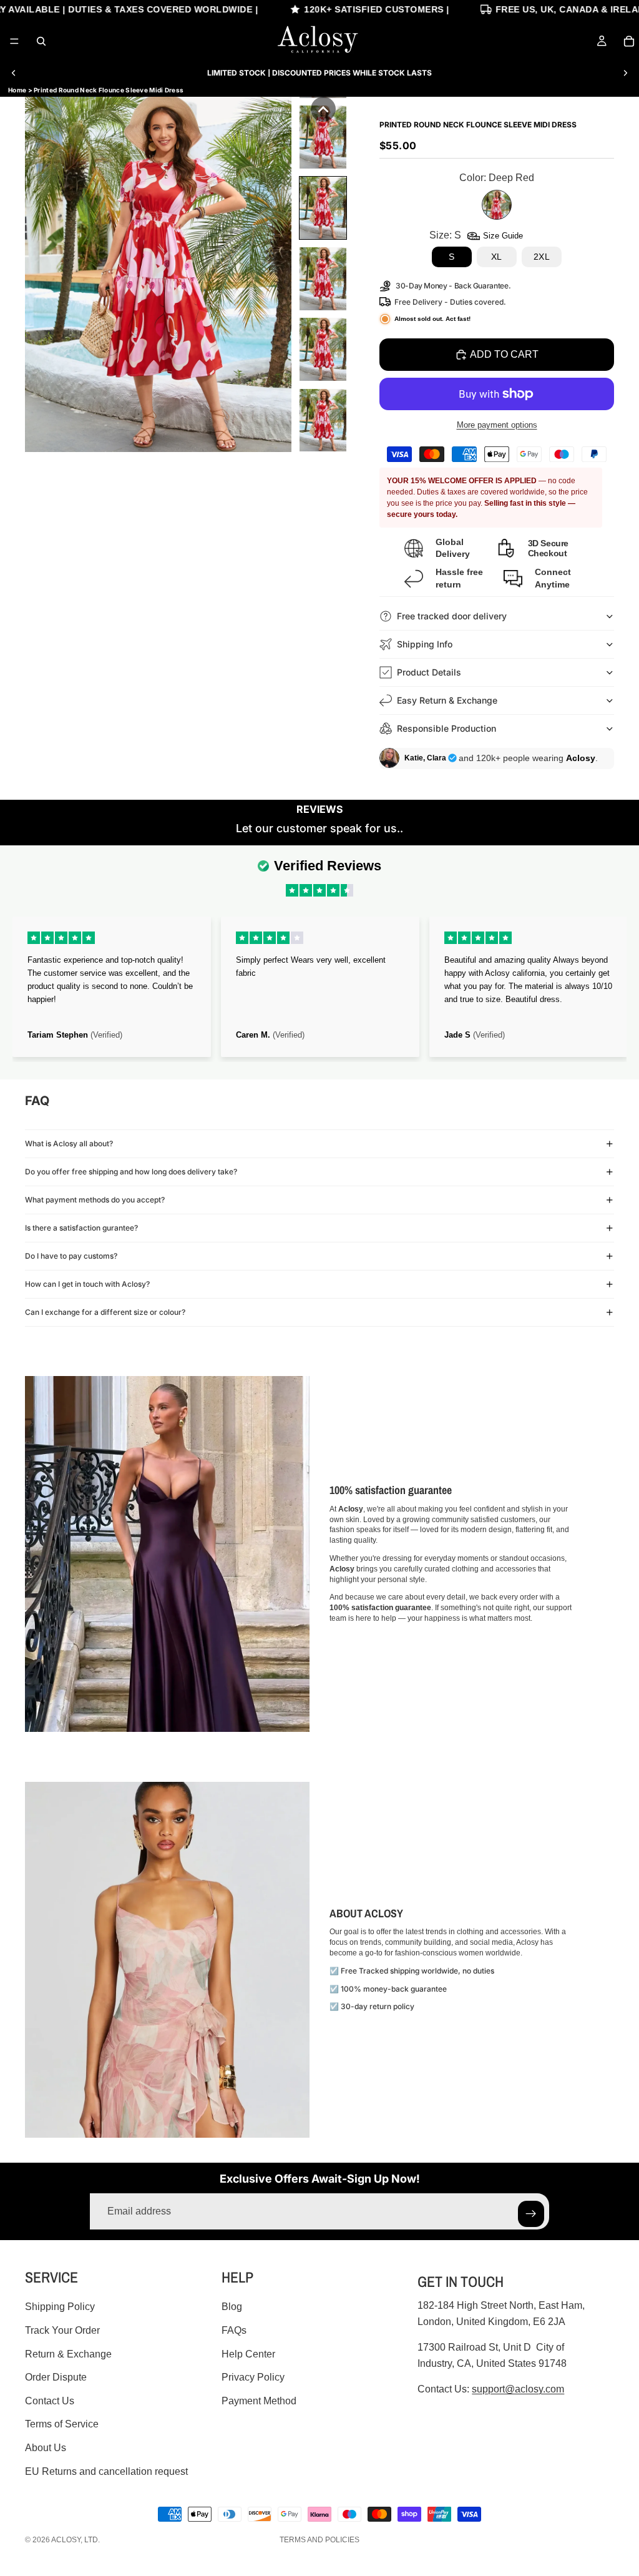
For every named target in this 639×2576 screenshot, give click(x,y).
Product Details (429, 672)
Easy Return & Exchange (447, 700)
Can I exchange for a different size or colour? (105, 1312)
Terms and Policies (319, 2540)
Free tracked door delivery (453, 616)
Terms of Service (62, 2424)
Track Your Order (62, 2330)
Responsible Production (446, 728)
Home (17, 90)
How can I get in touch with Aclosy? (87, 1284)
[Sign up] (531, 2214)
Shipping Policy (60, 2307)
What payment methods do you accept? (95, 1200)
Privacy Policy (253, 2377)
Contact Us (50, 2401)
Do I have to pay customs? (71, 1256)
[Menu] (14, 41)
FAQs (234, 2330)
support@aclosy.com (518, 2389)
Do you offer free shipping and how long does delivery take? (131, 1172)
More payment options (497, 425)
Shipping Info (425, 644)
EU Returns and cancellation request (106, 2471)
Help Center (248, 2353)
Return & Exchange (68, 2353)
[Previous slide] (14, 73)
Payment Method (259, 2401)
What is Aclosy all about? (69, 1143)
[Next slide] (625, 73)
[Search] (41, 41)
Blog (232, 2307)
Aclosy (66, 2540)
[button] (323, 109)
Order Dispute (56, 2377)
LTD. (92, 2540)
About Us (46, 2448)
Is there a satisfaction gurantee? (81, 1228)
